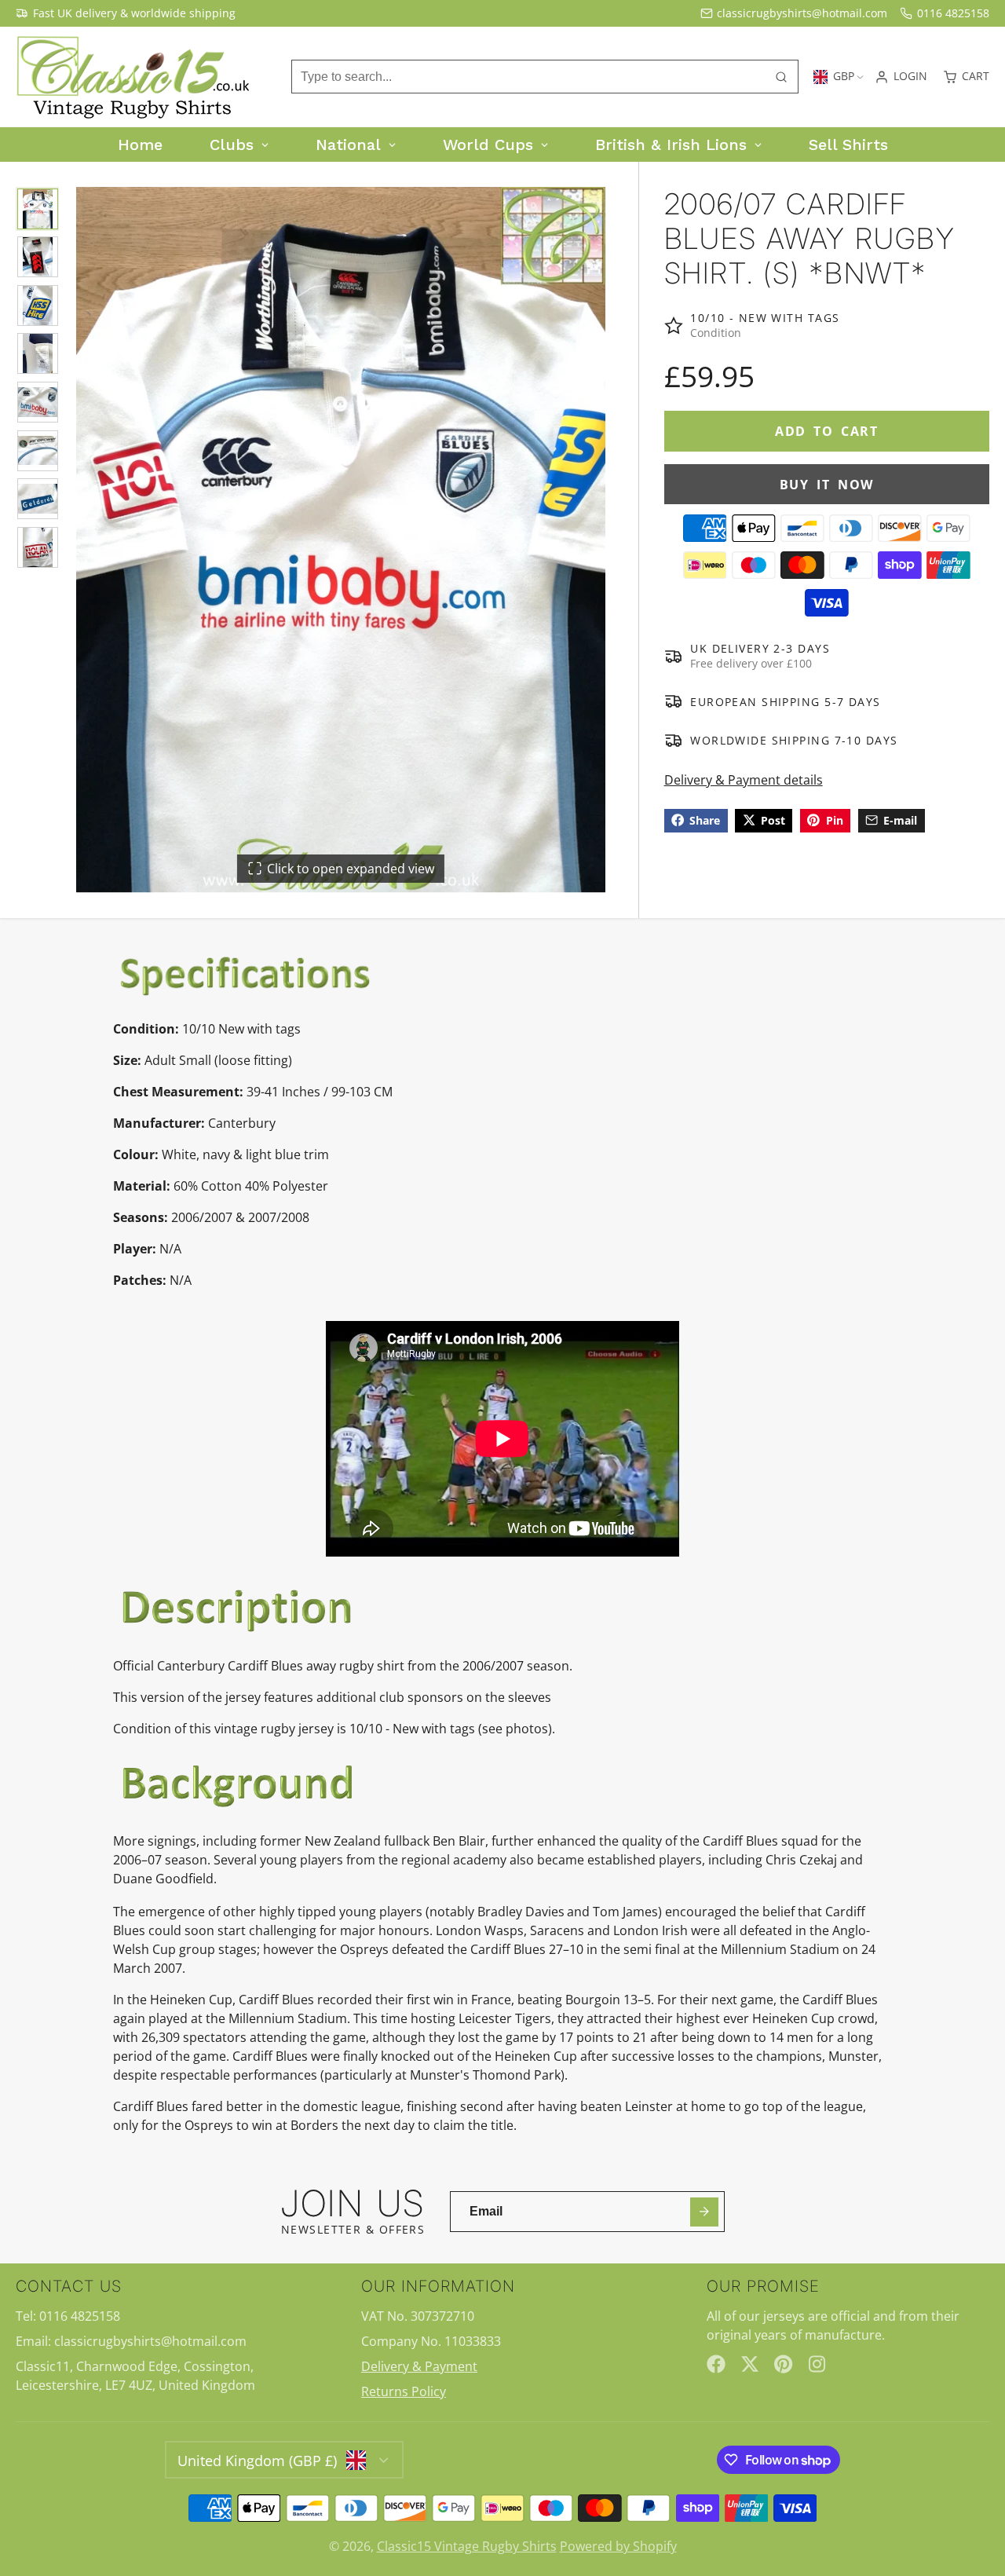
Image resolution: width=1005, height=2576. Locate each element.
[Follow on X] (750, 2364)
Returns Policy (404, 2391)
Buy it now (827, 484)
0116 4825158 (953, 13)
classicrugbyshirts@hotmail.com (802, 13)
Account (901, 77)
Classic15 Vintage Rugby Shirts (467, 2546)
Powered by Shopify (618, 2546)
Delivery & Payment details (744, 779)
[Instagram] (818, 2364)
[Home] (133, 77)
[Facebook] (716, 2364)
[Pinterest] (784, 2364)
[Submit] (705, 2212)
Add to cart (827, 431)
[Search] (781, 77)
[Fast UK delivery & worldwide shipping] (126, 13)
